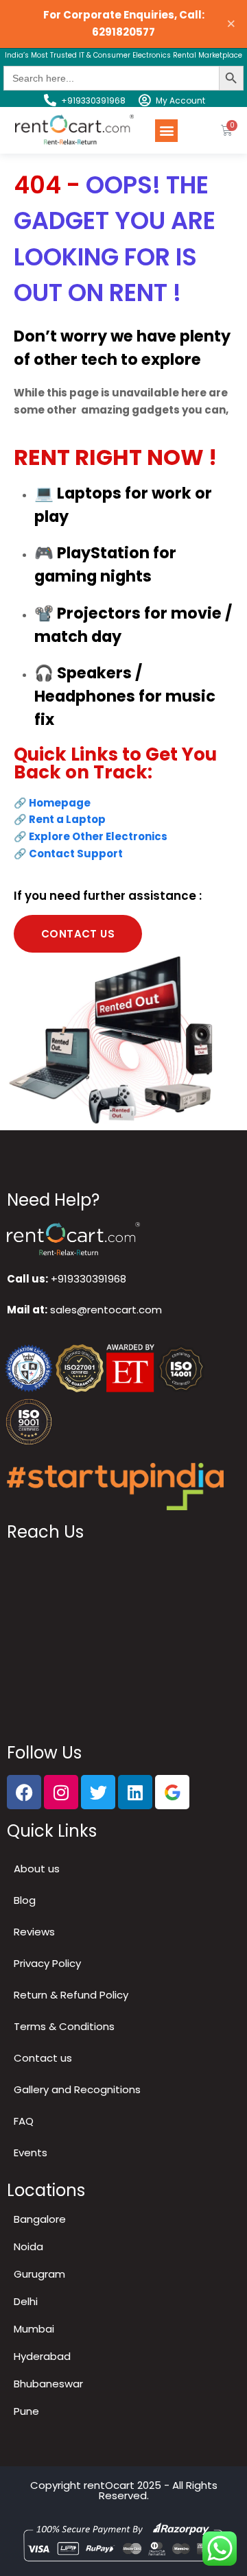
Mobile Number (62, 1233)
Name (38, 1176)
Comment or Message (71, 1290)
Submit (46, 1452)
